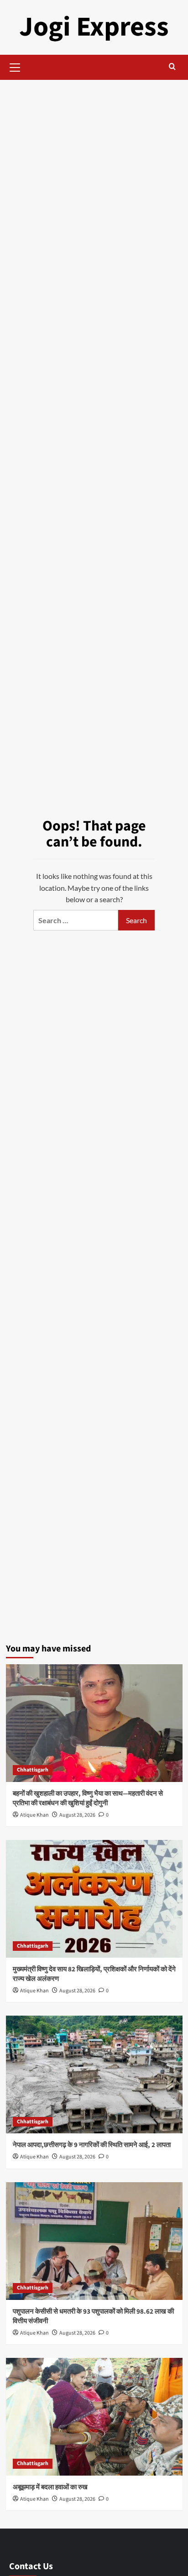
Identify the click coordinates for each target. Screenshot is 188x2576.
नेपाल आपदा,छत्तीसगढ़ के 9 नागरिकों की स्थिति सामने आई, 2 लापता (92, 2145)
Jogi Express (94, 27)
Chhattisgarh (33, 1770)
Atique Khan (34, 1815)
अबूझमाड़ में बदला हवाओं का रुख (50, 2487)
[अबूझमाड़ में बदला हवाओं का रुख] (94, 2417)
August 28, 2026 (77, 1815)
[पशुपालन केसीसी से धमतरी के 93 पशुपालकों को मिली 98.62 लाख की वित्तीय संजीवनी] (94, 2241)
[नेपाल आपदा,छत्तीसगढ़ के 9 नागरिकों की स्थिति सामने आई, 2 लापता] (94, 2074)
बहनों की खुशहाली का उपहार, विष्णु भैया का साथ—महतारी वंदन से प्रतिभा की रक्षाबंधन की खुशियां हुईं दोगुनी (88, 1798)
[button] (15, 66)
